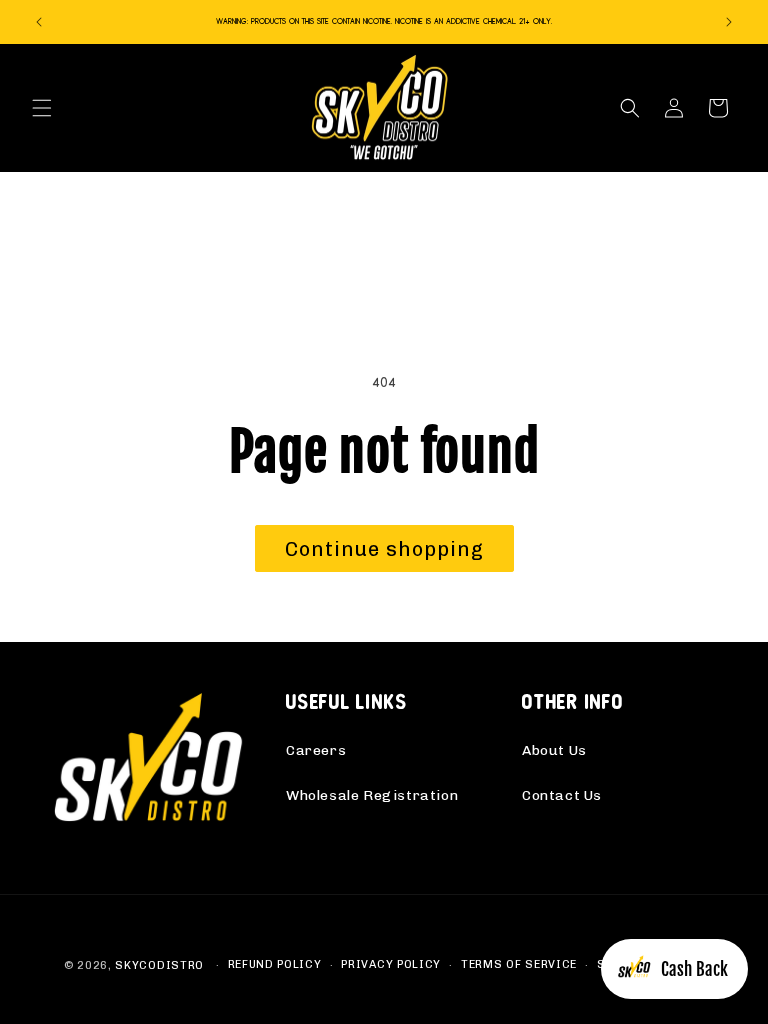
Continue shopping (384, 549)
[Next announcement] (729, 22)
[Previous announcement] (39, 22)
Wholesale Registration (372, 795)
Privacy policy (391, 964)
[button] (42, 108)
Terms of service (519, 964)
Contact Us (562, 795)
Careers (316, 750)
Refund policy (275, 964)
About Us (554, 750)
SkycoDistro (159, 965)
